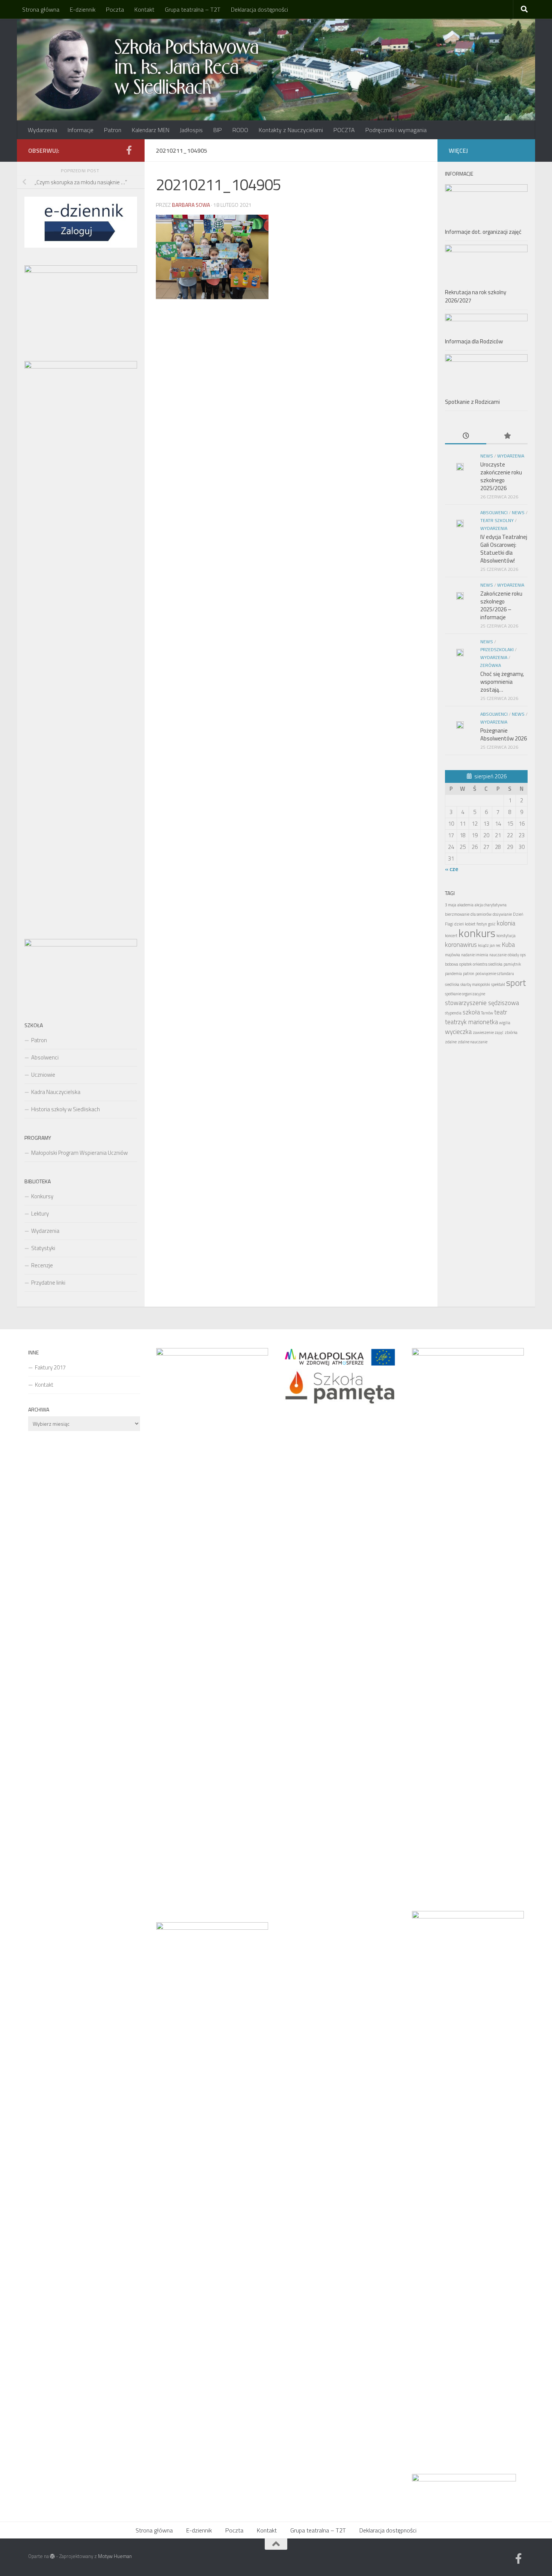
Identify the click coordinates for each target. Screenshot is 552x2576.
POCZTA (344, 130)
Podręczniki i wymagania (396, 130)
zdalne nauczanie (473, 1042)
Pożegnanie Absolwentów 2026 (504, 734)
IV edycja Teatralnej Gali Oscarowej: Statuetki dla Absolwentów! (504, 549)
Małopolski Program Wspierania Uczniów (79, 1153)
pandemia (453, 974)
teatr (501, 1012)
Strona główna (41, 9)
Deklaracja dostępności (259, 9)
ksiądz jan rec (489, 945)
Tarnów (487, 1013)
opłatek (465, 964)
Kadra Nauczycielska (56, 1092)
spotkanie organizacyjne (465, 994)
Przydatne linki (48, 1283)
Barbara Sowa (191, 205)
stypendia (453, 1013)
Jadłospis (191, 130)
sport (516, 983)
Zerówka (491, 665)
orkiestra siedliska (488, 964)
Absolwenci (45, 1057)
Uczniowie (43, 1075)
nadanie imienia (475, 955)
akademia (465, 905)
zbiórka (511, 1032)
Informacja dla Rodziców (474, 341)
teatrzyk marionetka (471, 1022)
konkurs (477, 933)
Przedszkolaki (497, 649)
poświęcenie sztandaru (495, 974)
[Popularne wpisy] (507, 436)
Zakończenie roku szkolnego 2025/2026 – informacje (501, 605)
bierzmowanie (457, 914)
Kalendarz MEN (151, 130)
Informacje (81, 130)
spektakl (498, 984)
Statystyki (43, 1248)
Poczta (115, 9)
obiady (513, 955)
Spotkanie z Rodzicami (472, 402)
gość (492, 924)
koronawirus (461, 945)
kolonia (506, 923)
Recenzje (42, 1265)
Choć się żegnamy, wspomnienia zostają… (502, 682)
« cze (452, 869)
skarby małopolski (475, 984)
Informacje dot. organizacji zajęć (483, 232)
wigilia (505, 1023)
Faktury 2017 (50, 1367)
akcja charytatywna (491, 905)
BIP (218, 130)
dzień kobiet (465, 924)
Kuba (508, 945)
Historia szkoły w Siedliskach (66, 1109)
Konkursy (42, 1196)
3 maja (451, 905)
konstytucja (506, 936)
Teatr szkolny (497, 520)
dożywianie (502, 914)
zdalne (451, 1042)
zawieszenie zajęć (488, 1032)
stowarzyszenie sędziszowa (482, 1003)
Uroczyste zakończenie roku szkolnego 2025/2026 (501, 476)
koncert (451, 936)
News (487, 456)
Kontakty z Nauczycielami (291, 130)
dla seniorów (481, 914)
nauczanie (498, 955)
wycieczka (458, 1032)
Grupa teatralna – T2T (193, 9)
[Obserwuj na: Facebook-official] (129, 150)
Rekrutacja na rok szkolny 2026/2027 (476, 296)
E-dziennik (83, 9)
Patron (113, 130)
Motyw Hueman (115, 2556)
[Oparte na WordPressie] (52, 2556)
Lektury (40, 1214)
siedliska (452, 984)
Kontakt (144, 9)
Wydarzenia (42, 130)
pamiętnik (512, 964)
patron (469, 974)
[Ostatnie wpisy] (466, 436)
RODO (240, 130)
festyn (482, 924)
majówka (452, 955)
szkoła (471, 1012)
